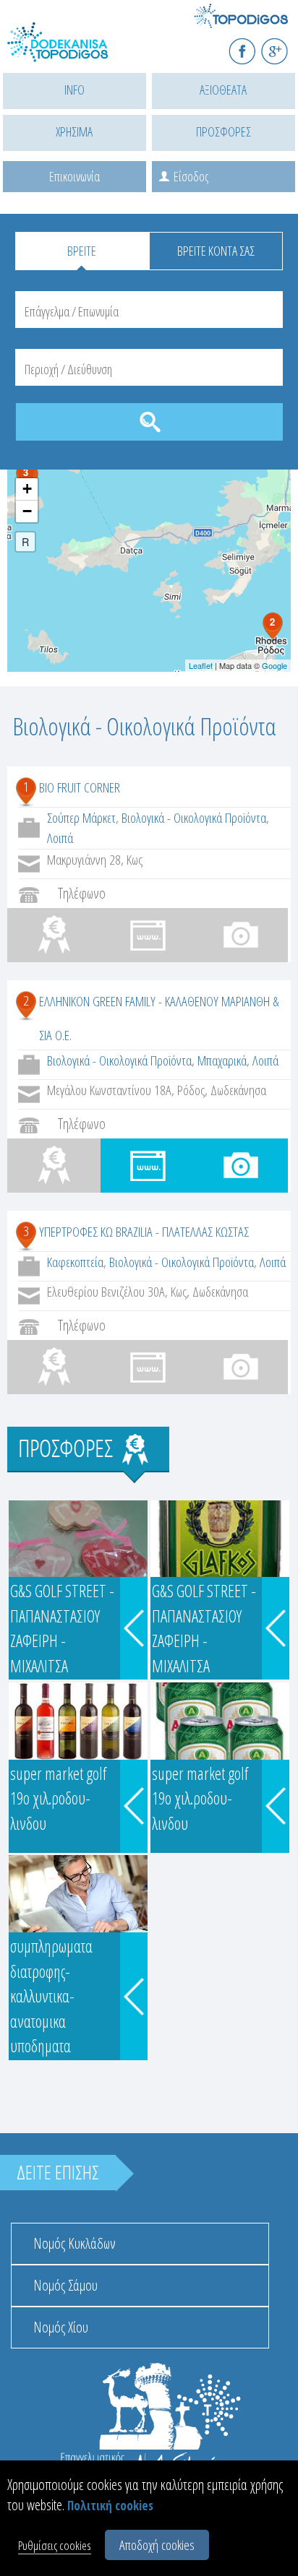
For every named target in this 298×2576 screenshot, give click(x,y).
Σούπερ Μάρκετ (81, 818)
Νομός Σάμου (65, 2285)
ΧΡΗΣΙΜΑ (74, 131)
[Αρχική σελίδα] (72, 51)
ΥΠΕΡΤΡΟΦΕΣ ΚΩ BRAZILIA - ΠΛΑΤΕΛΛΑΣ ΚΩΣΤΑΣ (144, 1232)
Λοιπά (60, 838)
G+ (284, 45)
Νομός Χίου (61, 2327)
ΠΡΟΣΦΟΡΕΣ (223, 131)
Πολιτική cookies (110, 2506)
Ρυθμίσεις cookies (55, 2545)
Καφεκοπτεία (75, 1262)
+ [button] (27, 489)
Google (274, 665)
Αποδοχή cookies (157, 2545)
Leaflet (201, 665)
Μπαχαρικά (222, 1060)
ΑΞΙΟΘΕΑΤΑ (223, 90)
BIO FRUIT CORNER (80, 787)
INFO (74, 90)
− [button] (27, 511)
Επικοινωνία (74, 176)
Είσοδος (191, 176)
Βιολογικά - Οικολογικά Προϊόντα (194, 818)
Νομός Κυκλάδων (74, 2243)
